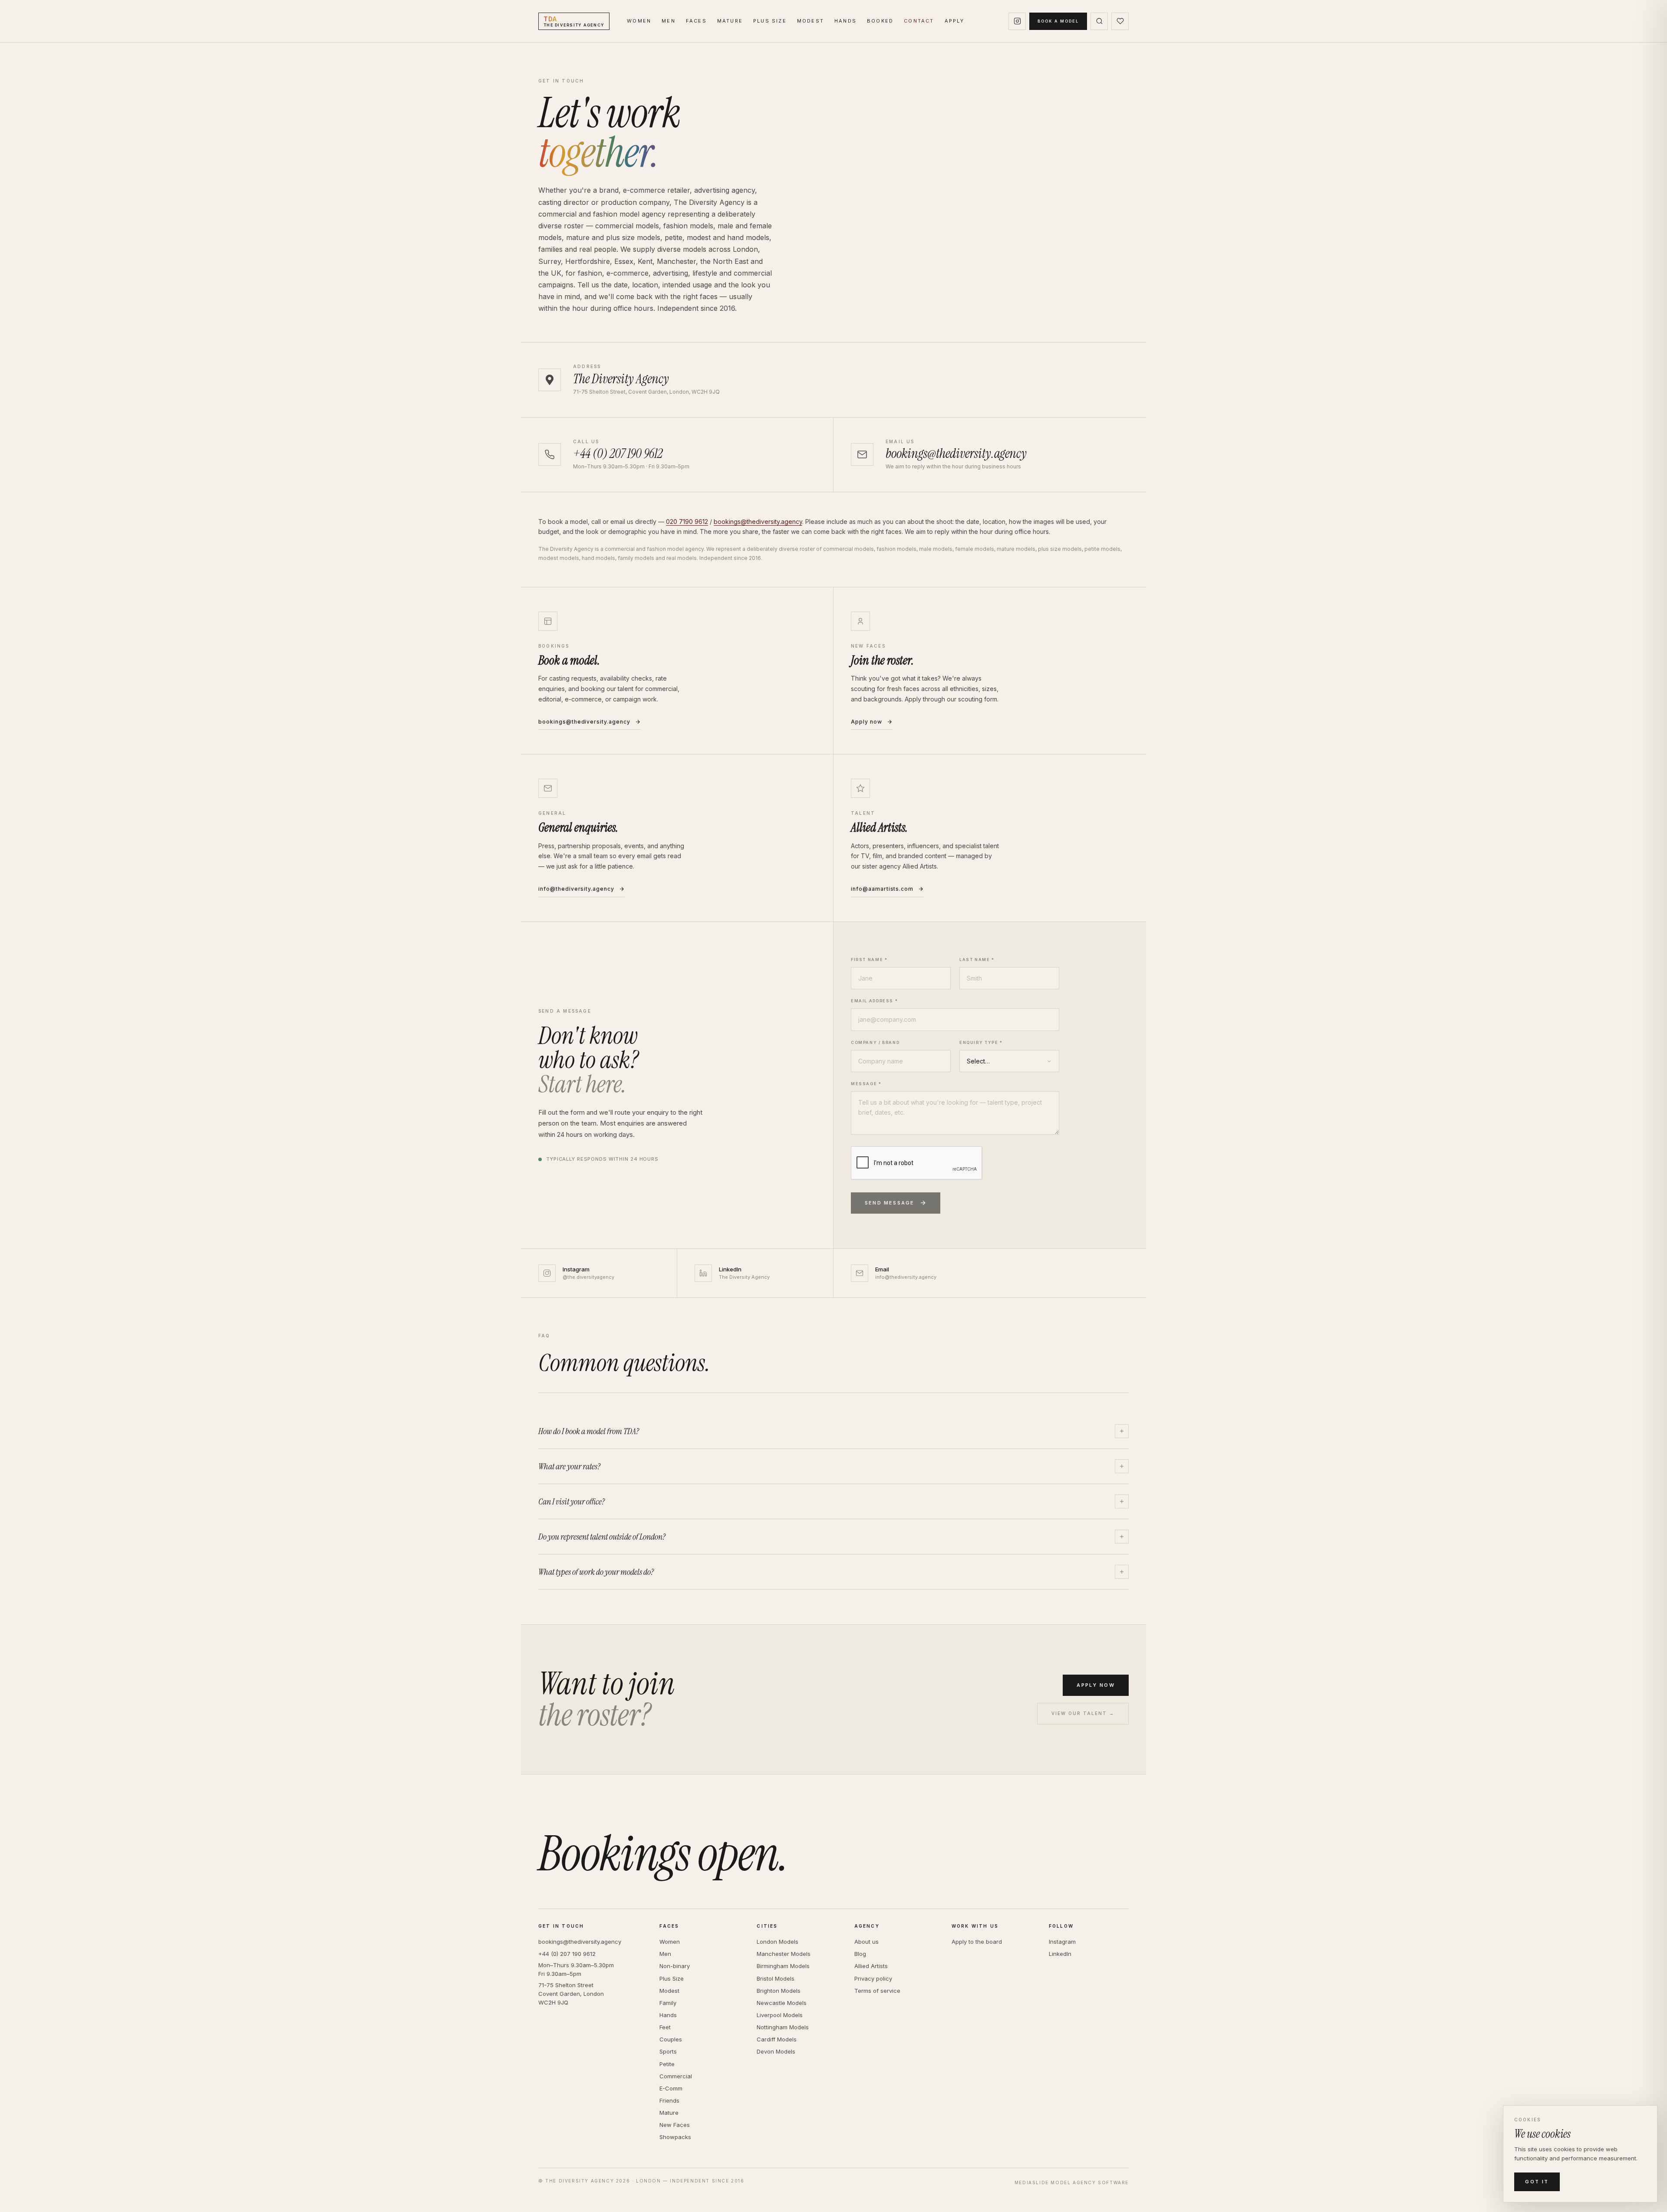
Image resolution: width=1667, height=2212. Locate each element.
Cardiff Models (777, 2039)
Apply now (866, 722)
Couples (671, 2039)
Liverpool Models (780, 2015)
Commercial (676, 2076)
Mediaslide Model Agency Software (1072, 2182)
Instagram (1062, 1942)
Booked (880, 21)
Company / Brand (875, 1042)
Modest (810, 21)
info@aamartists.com (882, 889)
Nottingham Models (783, 2027)
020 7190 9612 (687, 522)
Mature (730, 21)
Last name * (977, 960)
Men (669, 21)
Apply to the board (977, 1942)
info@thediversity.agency (576, 889)
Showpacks (675, 2137)
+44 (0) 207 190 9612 (567, 1954)
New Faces (675, 2125)
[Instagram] (1017, 21)
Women (639, 21)
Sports (668, 2051)
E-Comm (671, 2088)
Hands (845, 21)
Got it (1537, 2182)
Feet (665, 2027)
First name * (869, 960)
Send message (890, 1203)
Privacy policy (873, 1978)
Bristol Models (776, 1978)
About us (866, 1942)
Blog (860, 1954)
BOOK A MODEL (1058, 21)
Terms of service (877, 1991)
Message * (866, 1084)
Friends (669, 2100)
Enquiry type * (981, 1042)
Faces (696, 21)
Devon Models (776, 2051)
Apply (955, 21)
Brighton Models (779, 1991)
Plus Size (770, 21)
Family (668, 2003)
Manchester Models (784, 1954)
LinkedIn (1060, 1954)
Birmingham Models (783, 1966)
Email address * (874, 1001)
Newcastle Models (782, 2003)
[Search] (1099, 21)
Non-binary (675, 1966)
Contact (919, 21)
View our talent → (1083, 1713)
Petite (667, 2064)
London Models (777, 1942)
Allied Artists (871, 1966)
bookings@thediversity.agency (758, 522)
